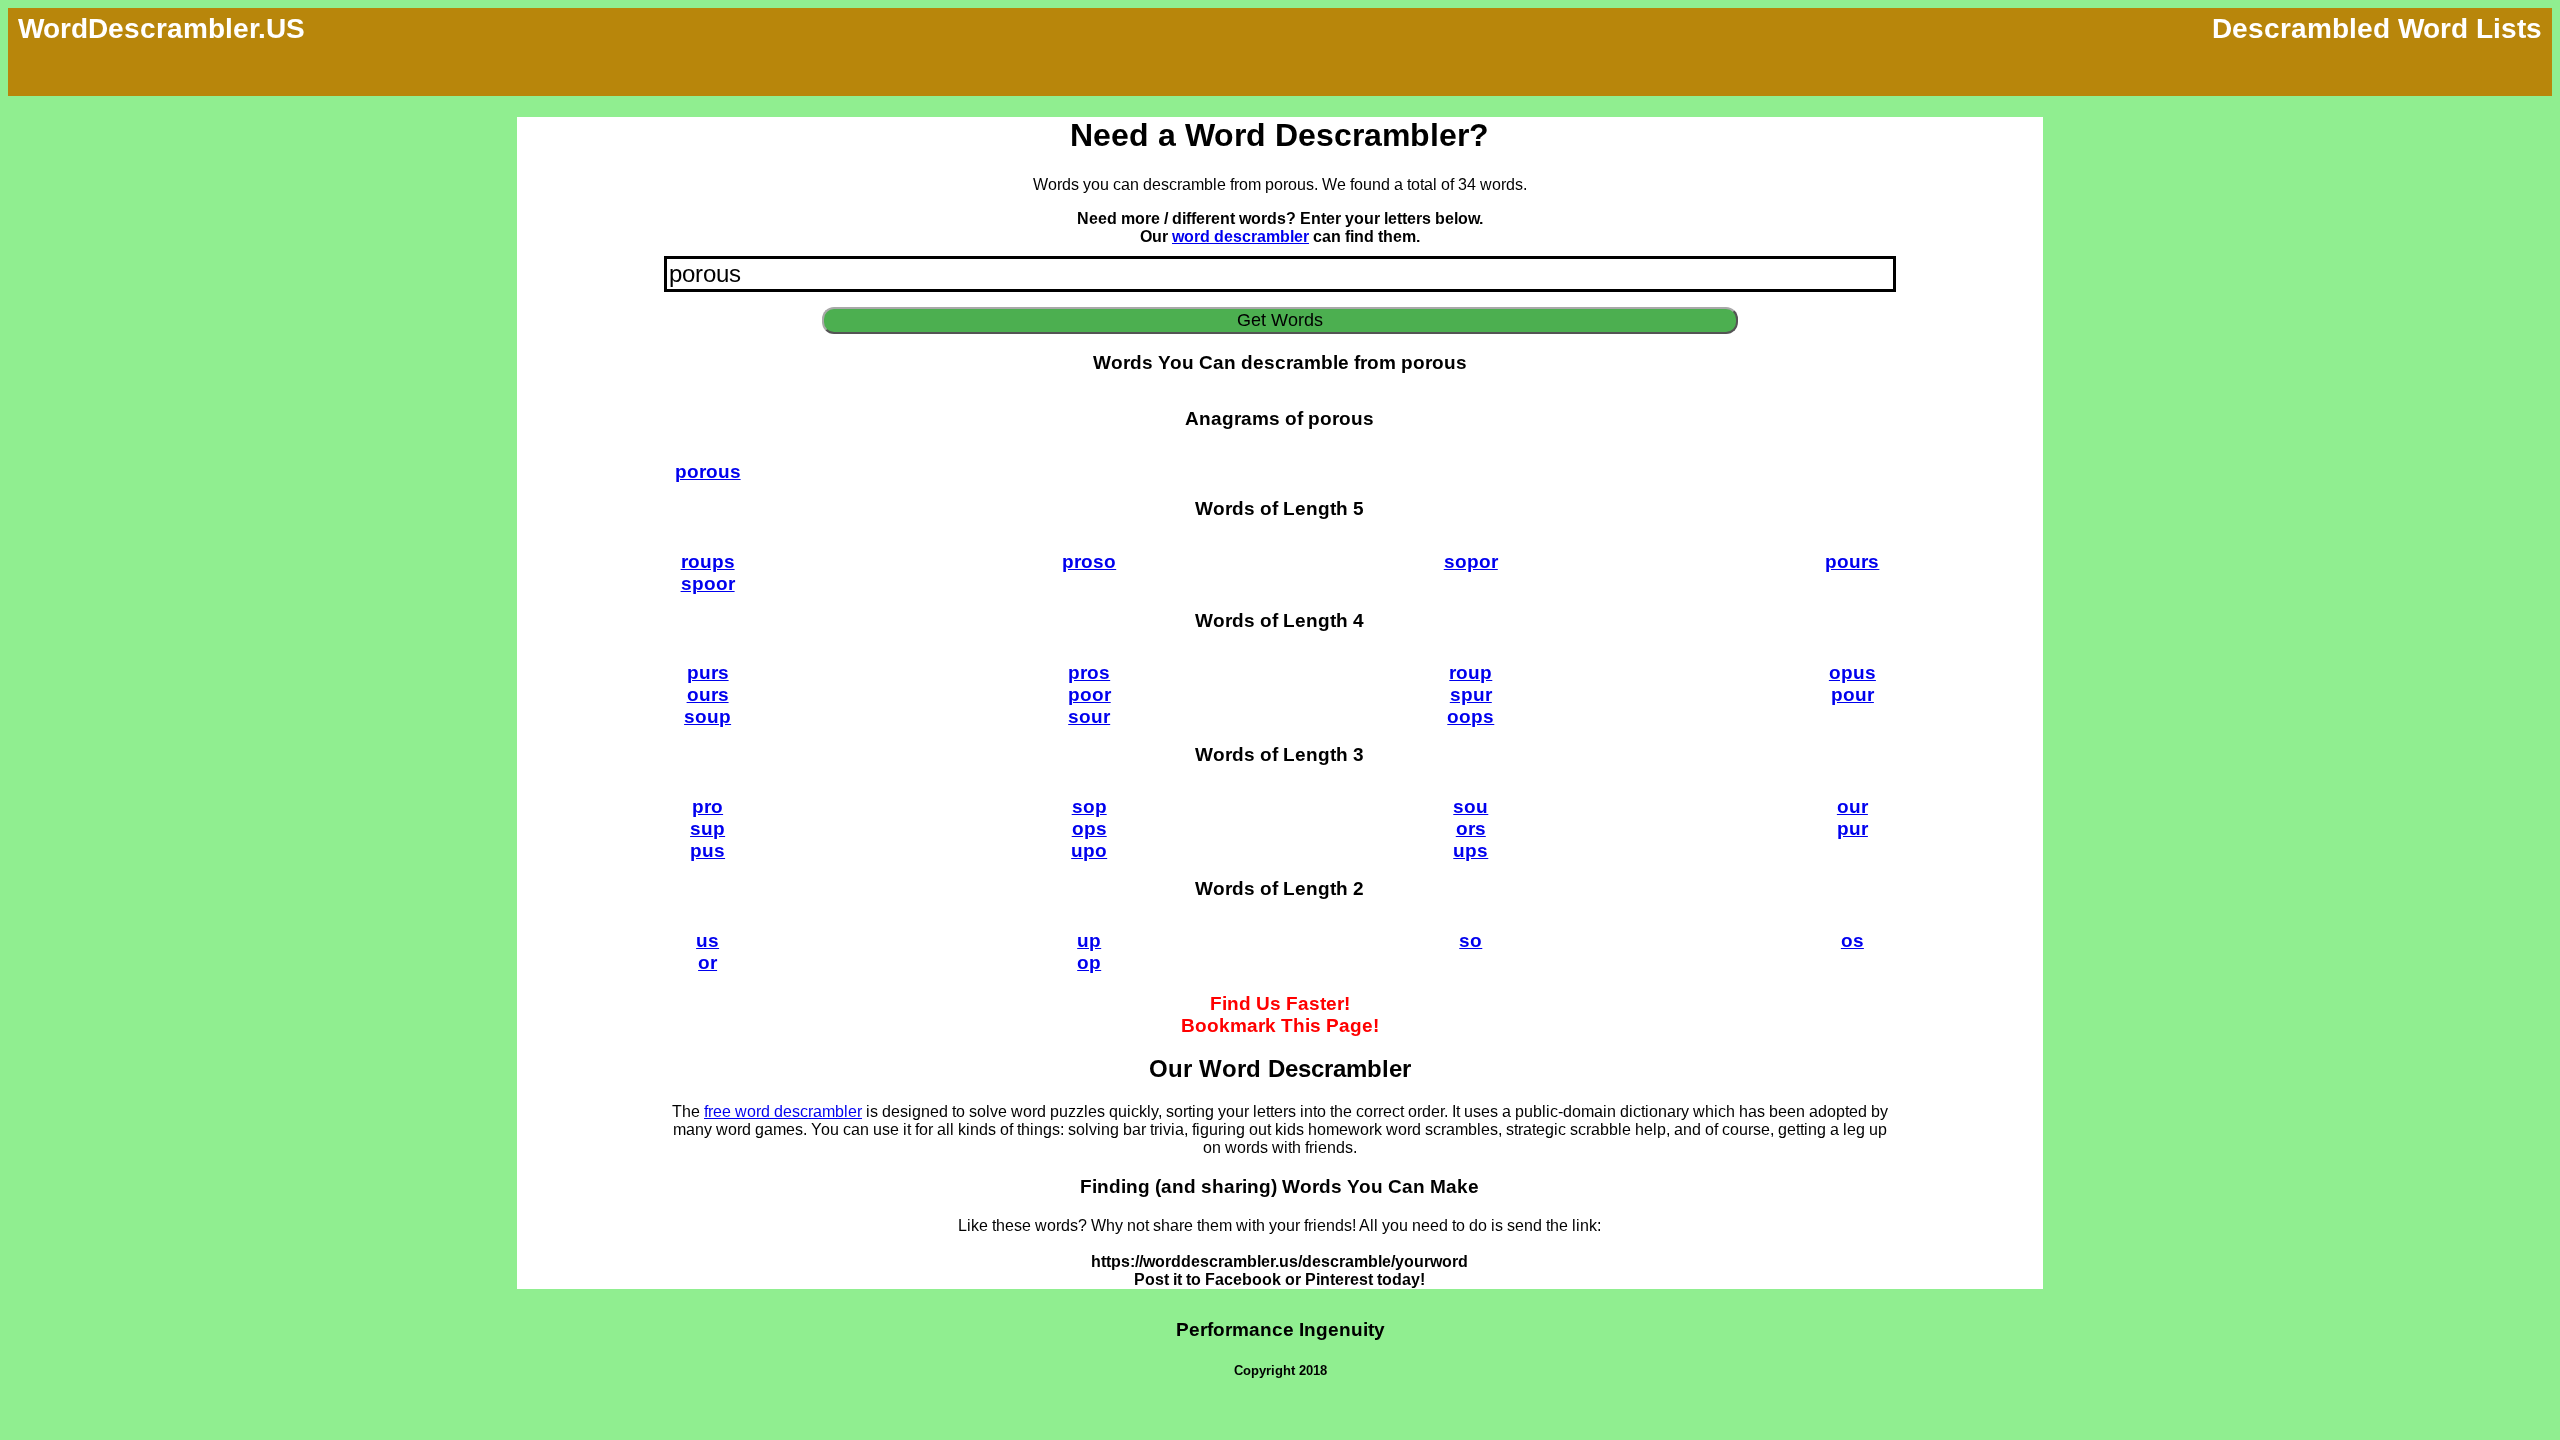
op (1089, 962)
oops (1470, 716)
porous (708, 471)
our (1852, 806)
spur (1471, 694)
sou (1470, 806)
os (1852, 940)
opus (1852, 672)
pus (707, 850)
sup (707, 828)
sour (1089, 716)
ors (1471, 828)
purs (708, 672)
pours (1852, 561)
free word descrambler (783, 1111)
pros (1089, 672)
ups (1470, 850)
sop (1089, 806)
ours (708, 694)
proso (1089, 561)
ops (1089, 828)
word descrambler (1240, 236)
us (707, 940)
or (707, 962)
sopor (1471, 561)
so (1470, 940)
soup (707, 716)
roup (1470, 672)
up (1089, 940)
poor (1089, 694)
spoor (708, 583)
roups (708, 561)
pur (1852, 828)
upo (1089, 850)
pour (1852, 694)
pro (707, 806)
